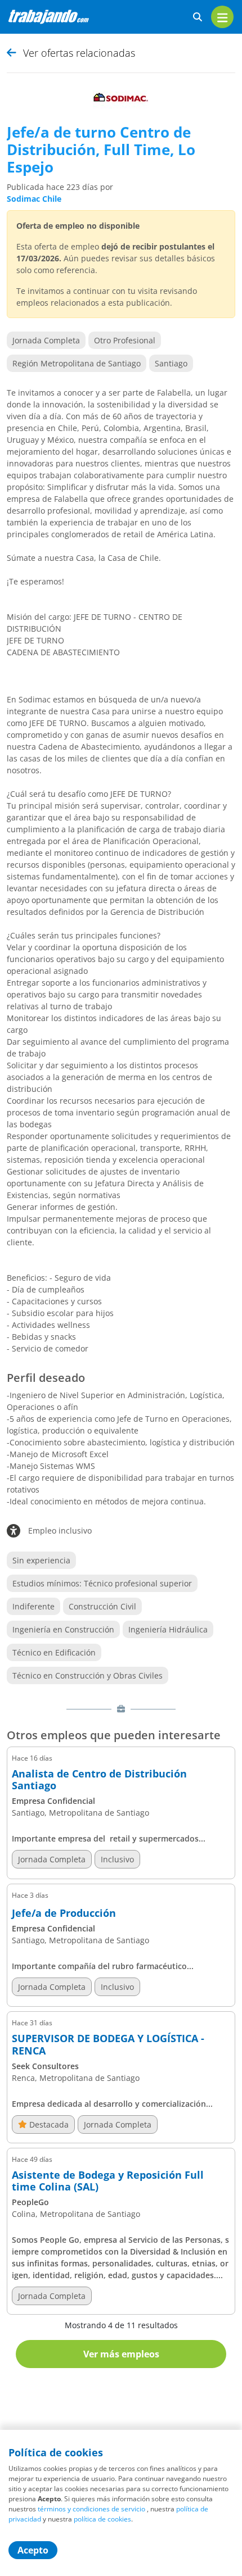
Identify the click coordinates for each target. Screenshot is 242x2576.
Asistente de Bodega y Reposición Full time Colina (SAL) (108, 2181)
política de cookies (102, 2519)
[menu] (222, 17)
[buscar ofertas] (198, 17)
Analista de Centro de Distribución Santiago (99, 1780)
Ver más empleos (121, 2354)
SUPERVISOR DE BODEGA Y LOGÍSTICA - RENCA (108, 2045)
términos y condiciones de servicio (91, 2509)
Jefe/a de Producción (64, 1913)
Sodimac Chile (34, 199)
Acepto (33, 2550)
